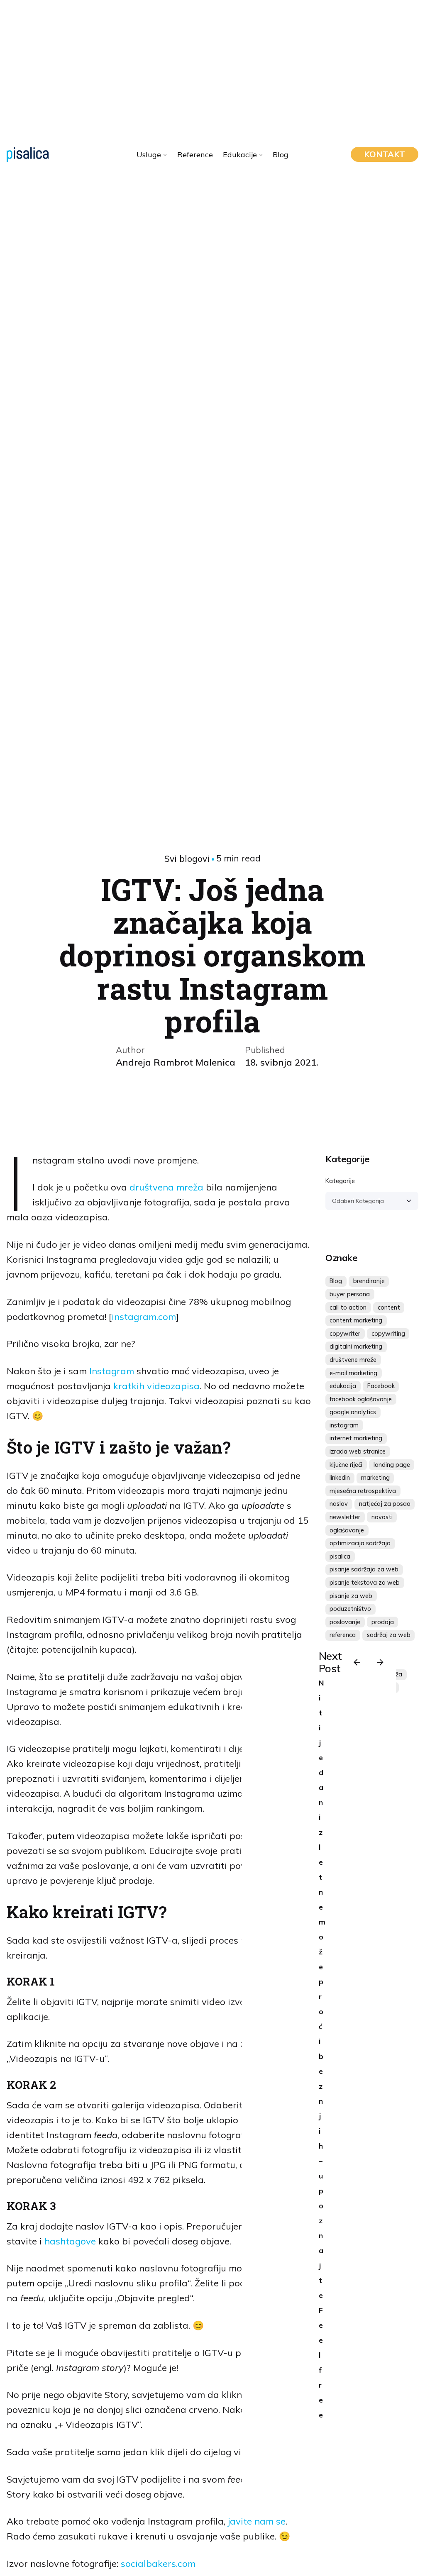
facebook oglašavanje (361, 1399)
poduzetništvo (350, 1609)
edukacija (343, 1386)
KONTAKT (385, 154)
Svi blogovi (187, 859)
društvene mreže (353, 1360)
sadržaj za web (389, 1635)
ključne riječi (346, 1465)
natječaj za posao (385, 1504)
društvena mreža (166, 1187)
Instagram (110, 1371)
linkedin (340, 1478)
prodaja (383, 1622)
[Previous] (357, 1662)
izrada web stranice (358, 1451)
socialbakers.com (158, 2564)
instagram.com (144, 1317)
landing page (392, 1465)
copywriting (388, 1334)
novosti (382, 1517)
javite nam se (257, 2521)
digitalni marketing (356, 1347)
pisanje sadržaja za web (364, 1569)
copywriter (345, 1334)
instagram (344, 1425)
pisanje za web (351, 1596)
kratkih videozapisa (156, 1386)
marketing (375, 1478)
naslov (339, 1504)
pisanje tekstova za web (365, 1583)
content (389, 1308)
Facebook (381, 1386)
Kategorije (340, 1181)
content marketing (356, 1320)
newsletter (345, 1517)
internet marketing (356, 1438)
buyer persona (350, 1294)
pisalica (340, 1556)
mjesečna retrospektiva (363, 1491)
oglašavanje (347, 1530)
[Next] (380, 1662)
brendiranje (369, 1281)
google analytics (353, 1412)
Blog (336, 1281)
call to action (348, 1308)
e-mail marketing (353, 1373)
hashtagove (70, 2241)
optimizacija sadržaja (360, 1543)
